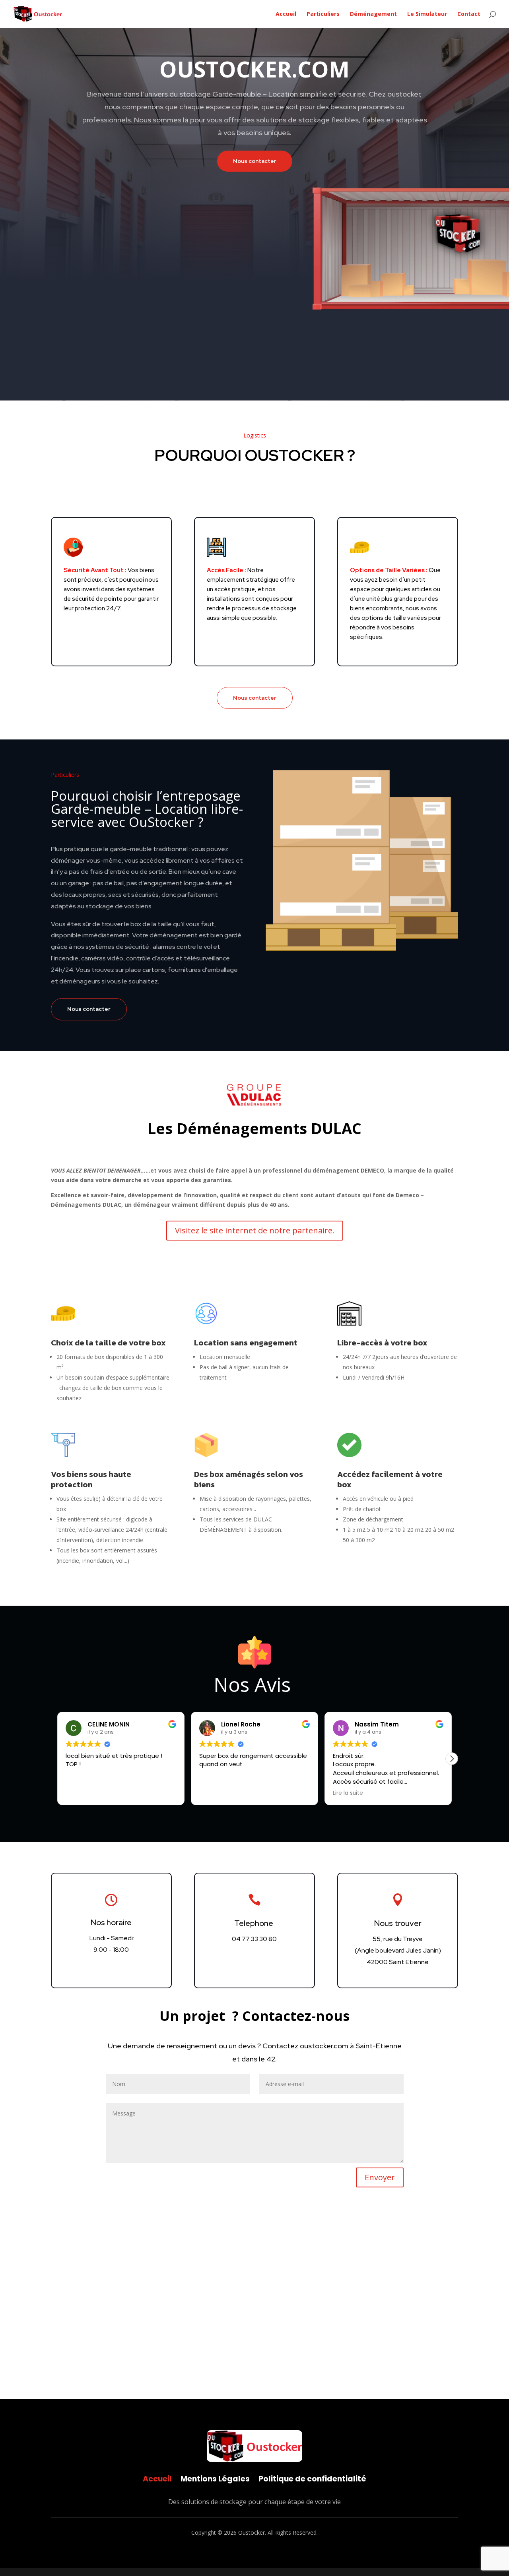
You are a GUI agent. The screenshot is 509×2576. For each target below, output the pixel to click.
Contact (469, 14)
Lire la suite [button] (348, 1793)
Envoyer (380, 2177)
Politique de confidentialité (312, 2478)
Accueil (286, 14)
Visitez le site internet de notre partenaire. (255, 1230)
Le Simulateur (427, 14)
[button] (452, 1759)
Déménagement (373, 14)
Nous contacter (255, 161)
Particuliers (323, 14)
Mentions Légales (215, 2478)
